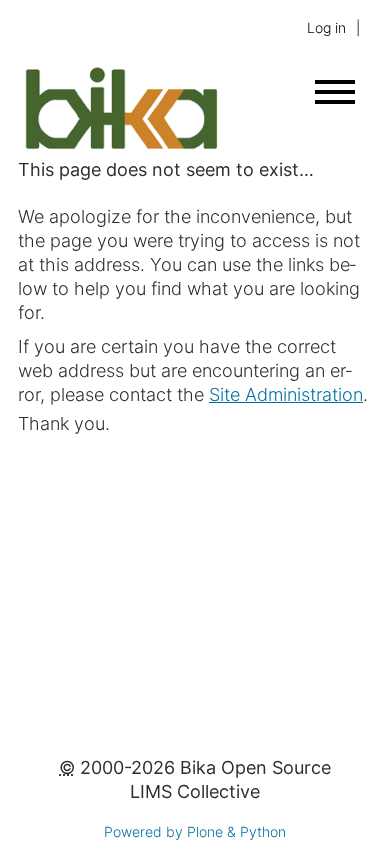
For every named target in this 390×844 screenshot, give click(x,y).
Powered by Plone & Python (195, 831)
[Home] (120, 145)
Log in (326, 27)
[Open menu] (335, 92)
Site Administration (286, 394)
